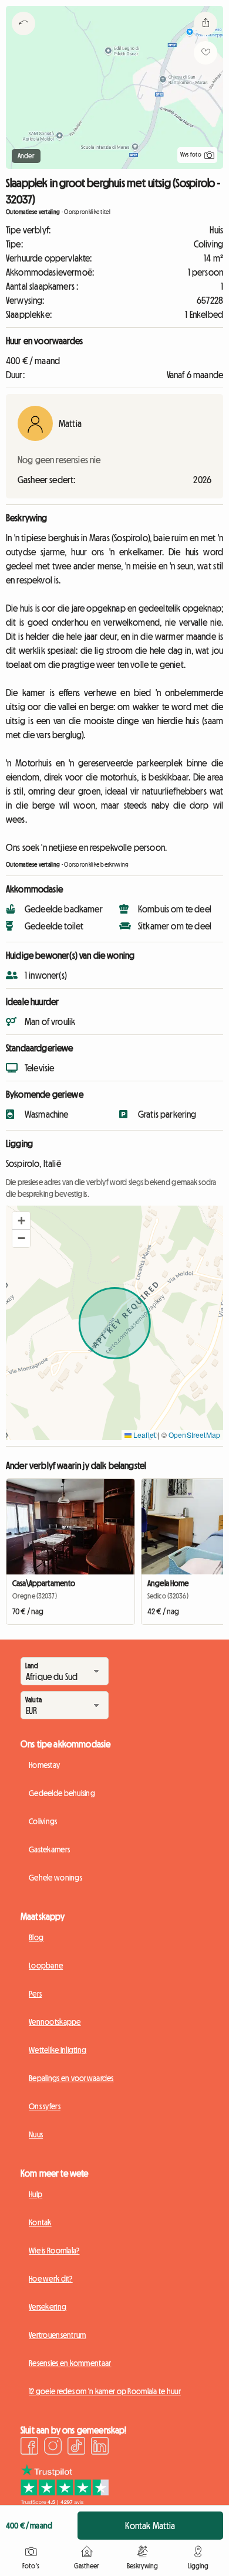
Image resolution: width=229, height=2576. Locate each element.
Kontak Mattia (150, 2526)
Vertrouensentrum (57, 2335)
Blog (36, 1937)
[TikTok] (76, 2448)
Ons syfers (45, 2106)
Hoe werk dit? (51, 2279)
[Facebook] (29, 2448)
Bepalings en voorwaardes (71, 2078)
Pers (35, 1994)
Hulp (36, 2194)
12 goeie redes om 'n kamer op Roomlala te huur (105, 2391)
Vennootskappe (55, 2022)
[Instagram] (53, 2448)
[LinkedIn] (100, 2448)
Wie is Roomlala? (54, 2251)
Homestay (44, 1765)
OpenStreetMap (194, 1435)
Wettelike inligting (58, 2050)
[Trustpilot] (65, 2502)
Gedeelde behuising (62, 1793)
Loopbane (46, 1966)
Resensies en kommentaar (70, 2363)
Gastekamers (49, 1849)
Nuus (36, 2134)
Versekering (48, 2307)
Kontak (40, 2222)
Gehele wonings (55, 1878)
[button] (21, 1221)
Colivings (43, 1821)
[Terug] (23, 38)
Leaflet (144, 1435)
